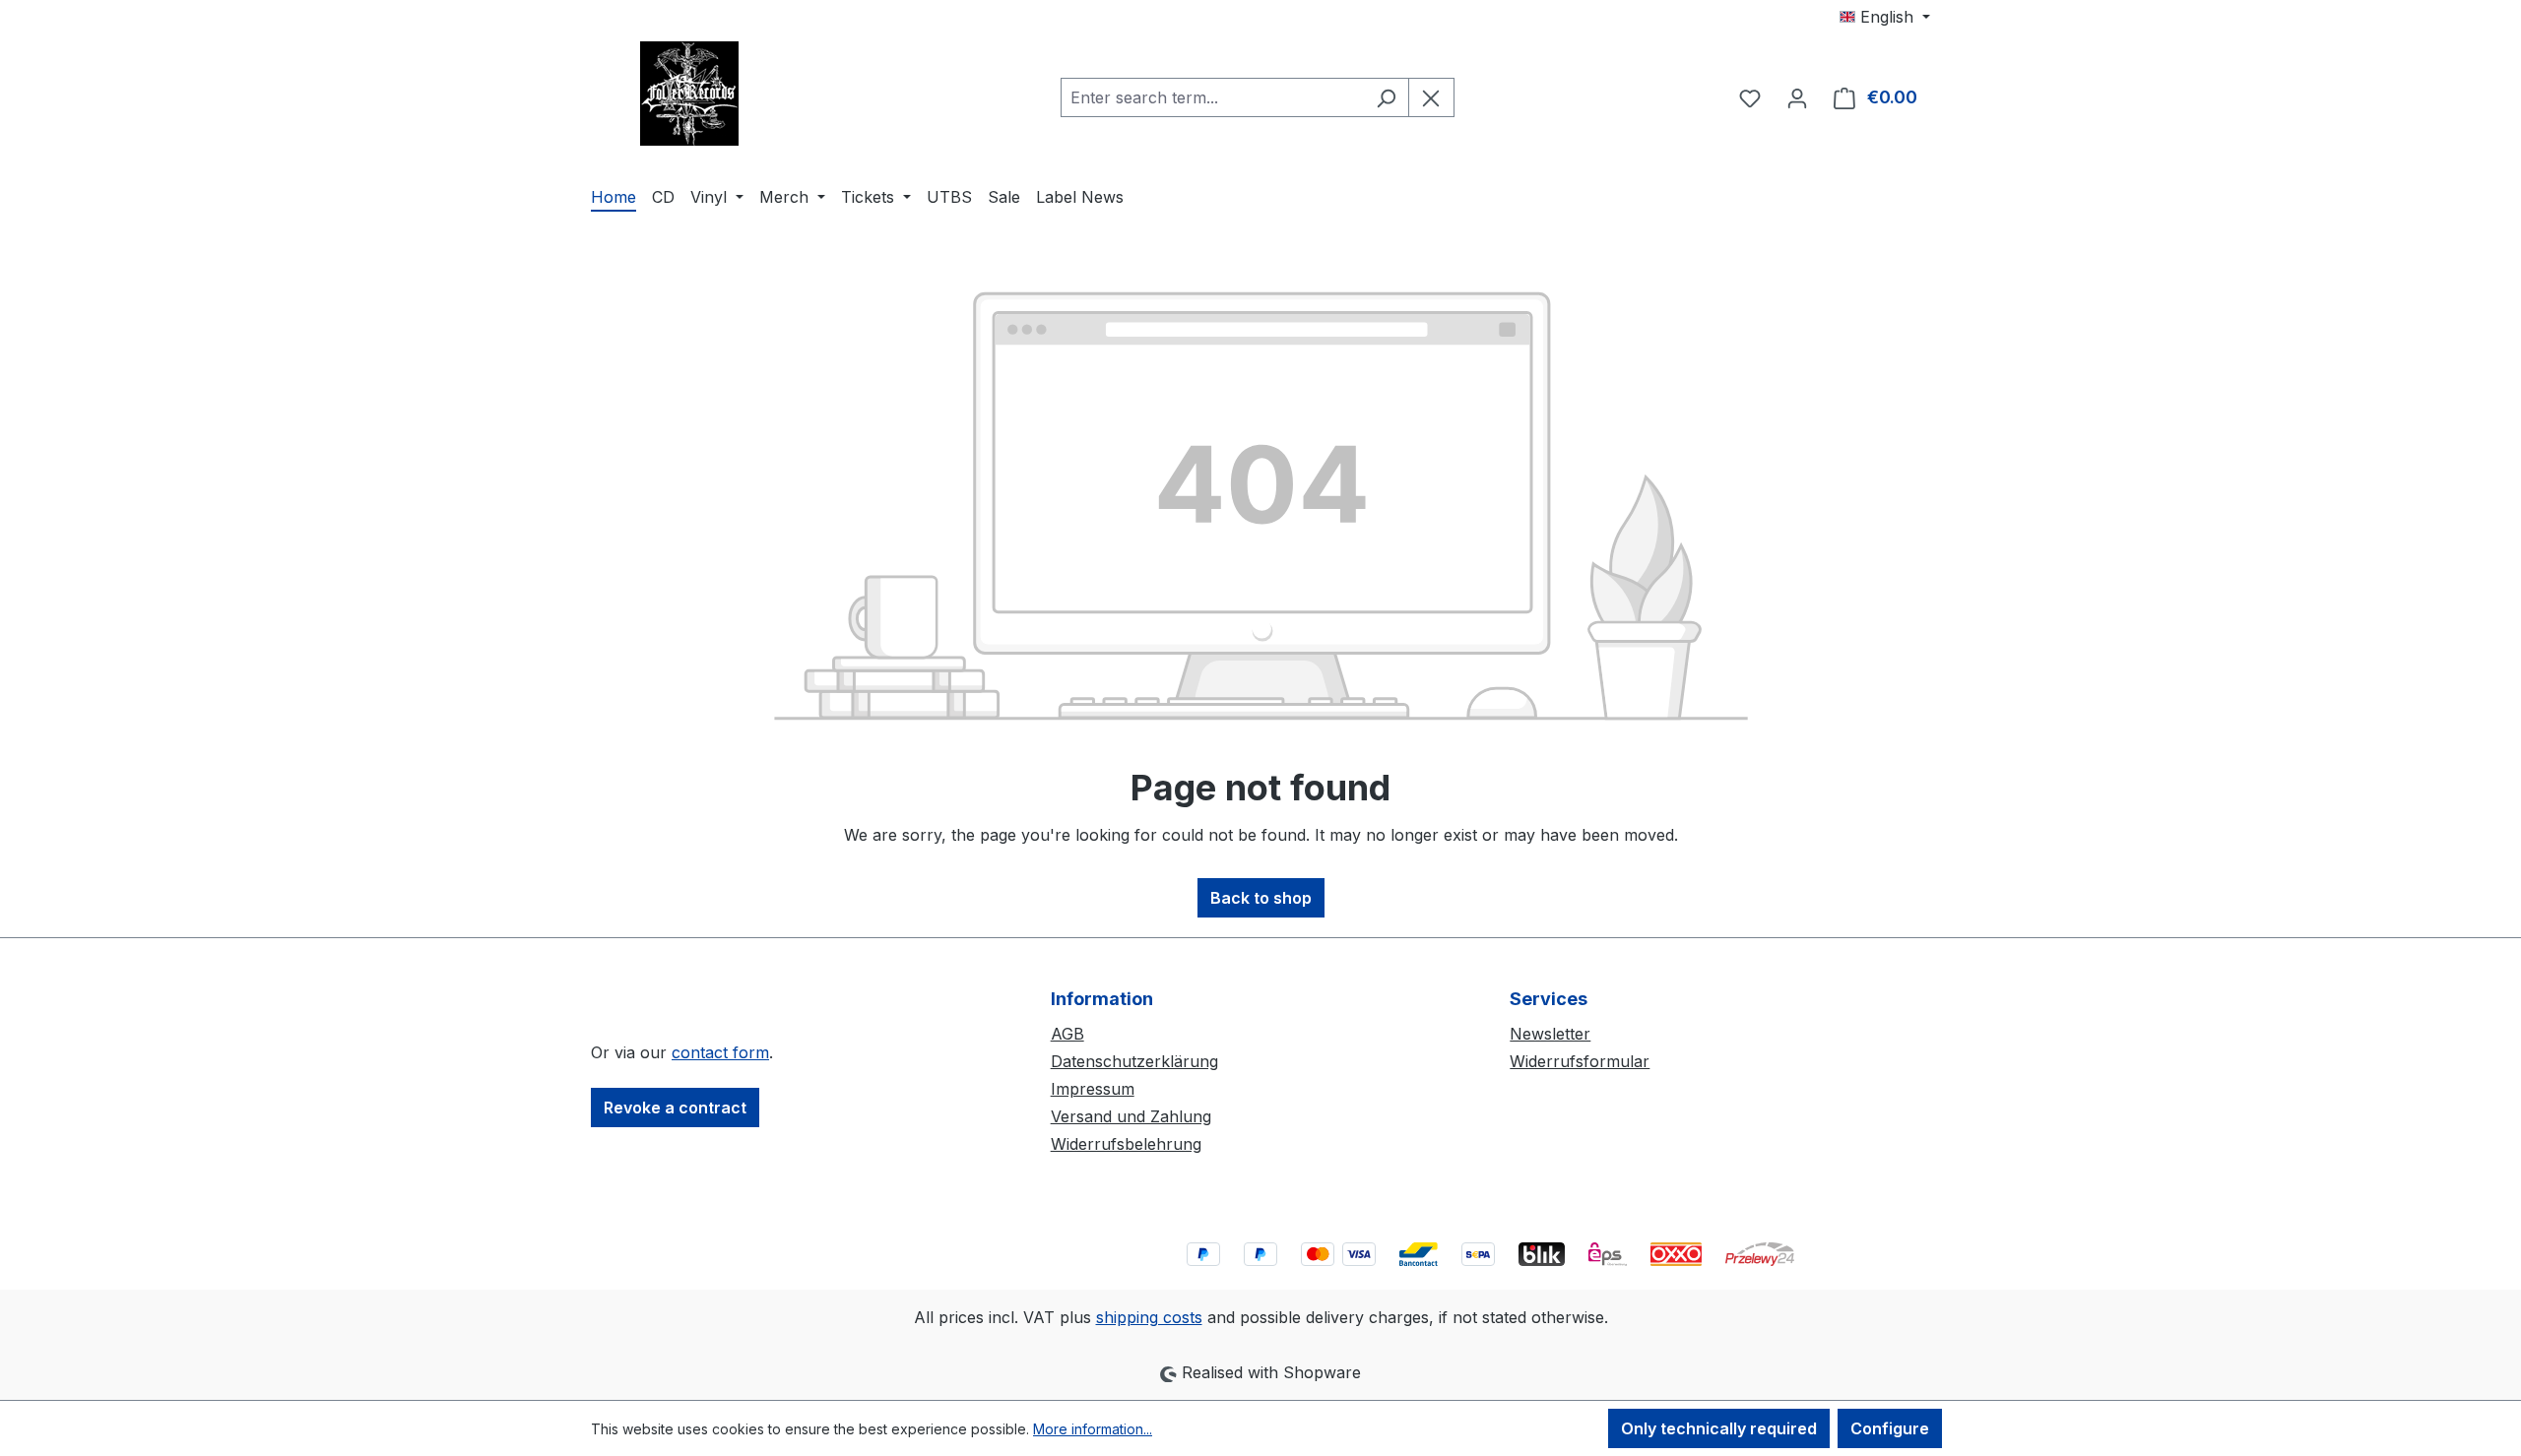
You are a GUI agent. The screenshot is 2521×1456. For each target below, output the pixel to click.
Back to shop (1261, 898)
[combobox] (1212, 97)
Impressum (1093, 1089)
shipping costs (1149, 1317)
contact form (720, 1052)
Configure (1890, 1428)
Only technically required (1719, 1428)
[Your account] (1797, 97)
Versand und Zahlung (1131, 1116)
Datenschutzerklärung (1134, 1061)
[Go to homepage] (689, 94)
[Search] (1386, 97)
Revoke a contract (675, 1108)
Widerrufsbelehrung (1126, 1144)
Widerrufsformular (1580, 1061)
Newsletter (1550, 1034)
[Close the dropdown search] (1431, 97)
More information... (1093, 1429)
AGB (1067, 1034)
